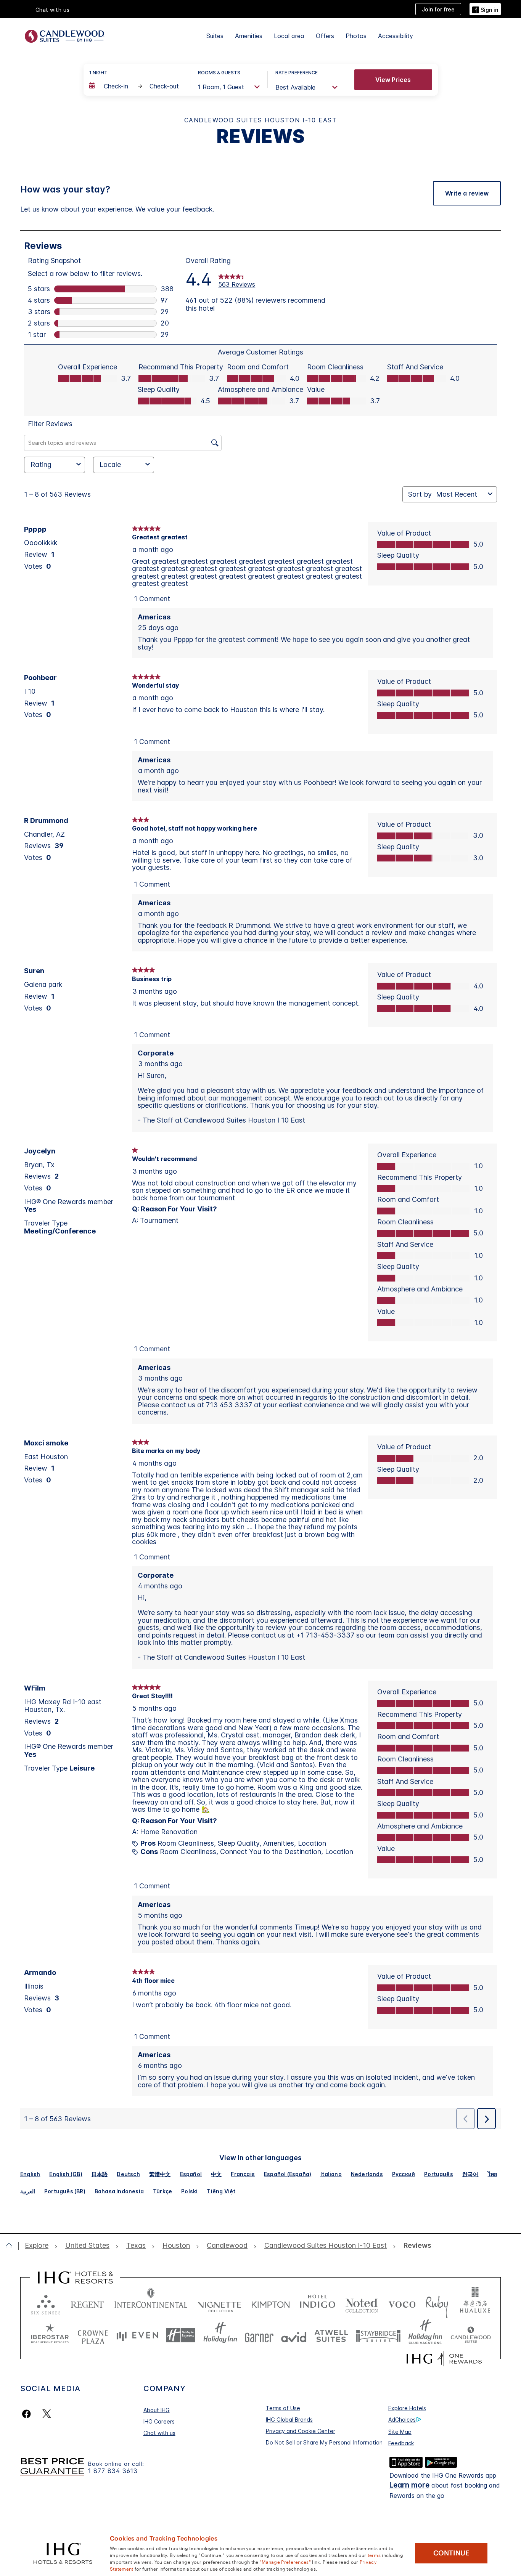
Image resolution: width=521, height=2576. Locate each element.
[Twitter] (47, 2414)
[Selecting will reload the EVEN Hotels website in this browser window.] (137, 2335)
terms (374, 2555)
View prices (393, 80)
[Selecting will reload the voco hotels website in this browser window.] (402, 2303)
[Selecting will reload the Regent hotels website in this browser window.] (87, 2303)
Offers (325, 36)
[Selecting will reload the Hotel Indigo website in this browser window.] (318, 2303)
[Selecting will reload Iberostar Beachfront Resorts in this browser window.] (50, 2335)
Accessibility (396, 36)
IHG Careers (159, 2421)
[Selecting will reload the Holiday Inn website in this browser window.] (220, 2335)
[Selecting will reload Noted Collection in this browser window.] (362, 2303)
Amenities (249, 36)
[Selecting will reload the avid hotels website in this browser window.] (294, 2335)
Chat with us (159, 2433)
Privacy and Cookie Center (301, 2431)
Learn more (409, 2485)
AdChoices (402, 2420)
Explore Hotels (407, 2408)
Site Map (400, 2432)
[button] (485, 9)
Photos (356, 36)
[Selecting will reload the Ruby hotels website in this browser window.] (437, 2303)
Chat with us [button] (53, 10)
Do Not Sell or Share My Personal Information (324, 2442)
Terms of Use (283, 2408)
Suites (215, 36)
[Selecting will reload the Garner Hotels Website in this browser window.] (259, 2335)
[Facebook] (28, 2414)
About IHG (157, 2410)
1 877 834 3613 (113, 2471)
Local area (289, 36)
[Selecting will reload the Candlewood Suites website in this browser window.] (470, 2335)
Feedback (401, 2443)
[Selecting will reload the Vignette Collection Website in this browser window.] (219, 2303)
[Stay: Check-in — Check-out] (136, 86)
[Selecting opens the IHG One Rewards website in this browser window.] (444, 2359)
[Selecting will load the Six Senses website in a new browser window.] (46, 2303)
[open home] (12, 2246)
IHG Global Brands (289, 2420)
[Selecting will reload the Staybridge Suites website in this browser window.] (378, 2335)
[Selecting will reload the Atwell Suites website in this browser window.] (331, 2335)
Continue (451, 2553)
